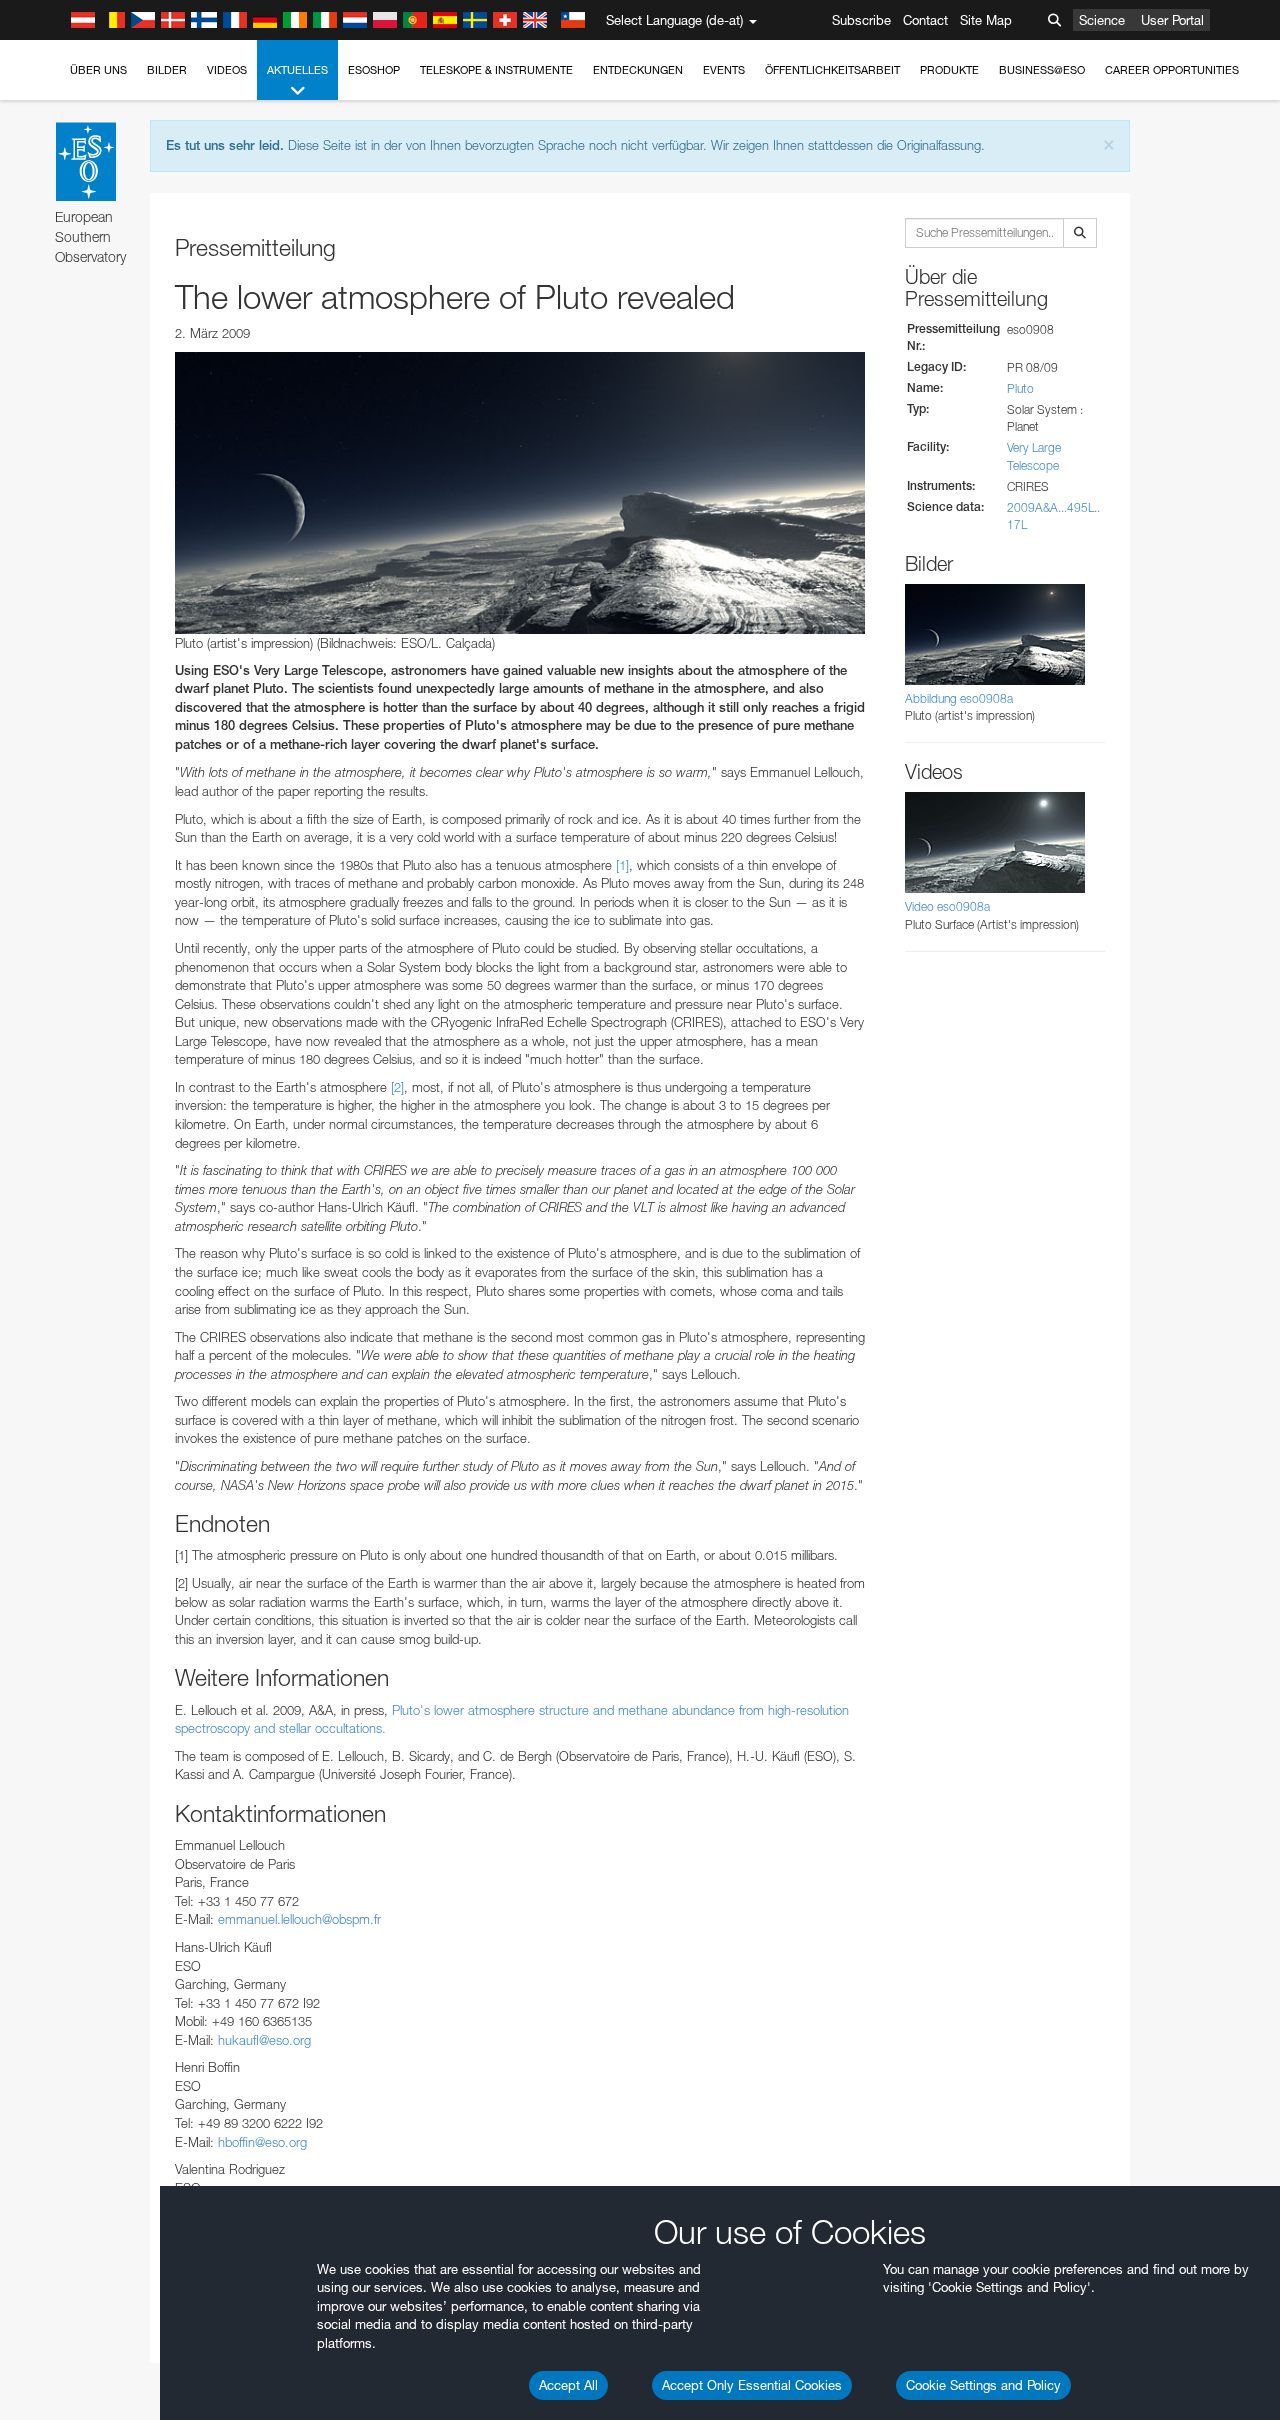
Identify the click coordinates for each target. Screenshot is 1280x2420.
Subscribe (861, 20)
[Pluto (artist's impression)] (520, 493)
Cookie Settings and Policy (983, 2385)
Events (724, 70)
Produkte (949, 70)
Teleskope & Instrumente (496, 70)
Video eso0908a (947, 906)
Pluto (1020, 388)
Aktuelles (297, 70)
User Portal (1172, 20)
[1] (622, 865)
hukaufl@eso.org (264, 2040)
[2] (397, 1087)
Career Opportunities (1172, 70)
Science (1102, 20)
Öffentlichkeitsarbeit (832, 70)
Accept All (568, 2385)
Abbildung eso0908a (959, 698)
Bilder (167, 70)
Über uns (98, 70)
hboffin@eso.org (262, 2142)
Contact (925, 20)
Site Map (986, 20)
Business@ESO (1042, 70)
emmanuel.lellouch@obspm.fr (299, 1919)
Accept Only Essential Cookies (752, 2385)
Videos (227, 70)
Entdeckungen (638, 70)
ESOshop (374, 70)
